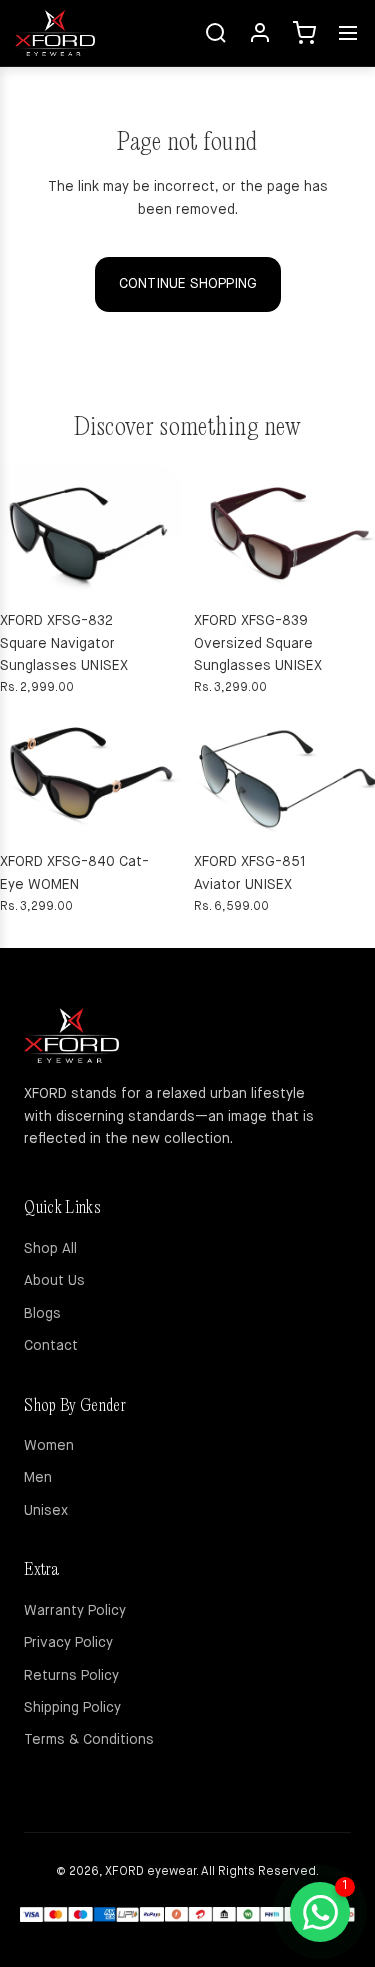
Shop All (50, 1249)
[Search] (216, 33)
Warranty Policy (75, 1611)
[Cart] (304, 33)
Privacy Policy (68, 1643)
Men (38, 1478)
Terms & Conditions (89, 1740)
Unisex (46, 1511)
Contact (51, 1346)
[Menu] (348, 33)
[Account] (260, 33)
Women (49, 1446)
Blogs (42, 1314)
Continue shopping (188, 284)
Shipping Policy (72, 1708)
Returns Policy (71, 1676)
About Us (54, 1281)
